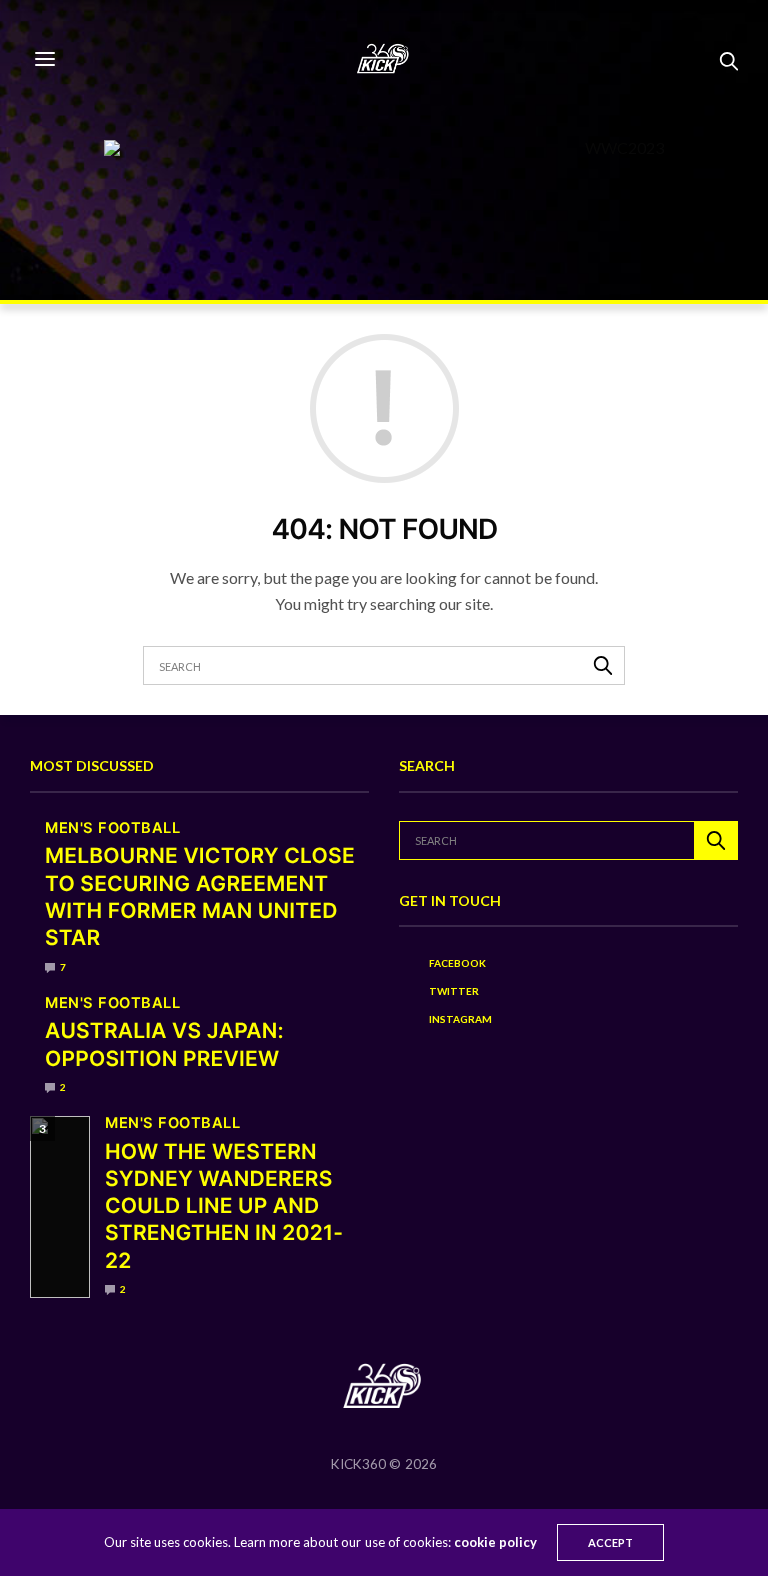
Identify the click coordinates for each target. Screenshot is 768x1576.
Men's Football (112, 828)
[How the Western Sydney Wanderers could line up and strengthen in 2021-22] (60, 1207)
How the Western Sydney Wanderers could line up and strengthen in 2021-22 (224, 1207)
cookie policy (495, 1542)
